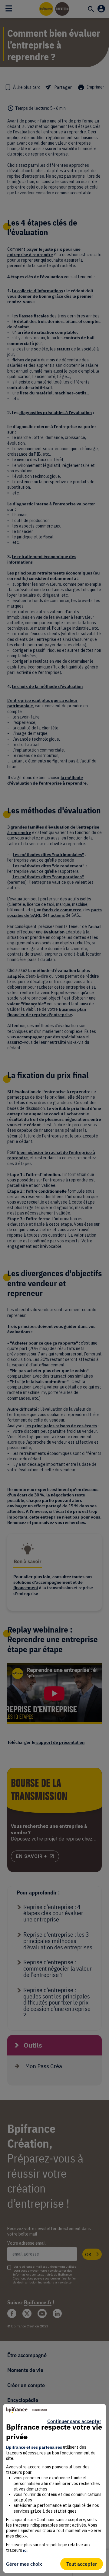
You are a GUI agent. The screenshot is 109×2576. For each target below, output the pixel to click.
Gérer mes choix (24, 2564)
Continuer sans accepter (74, 2421)
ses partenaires (47, 2447)
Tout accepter (82, 2564)
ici (25, 2550)
